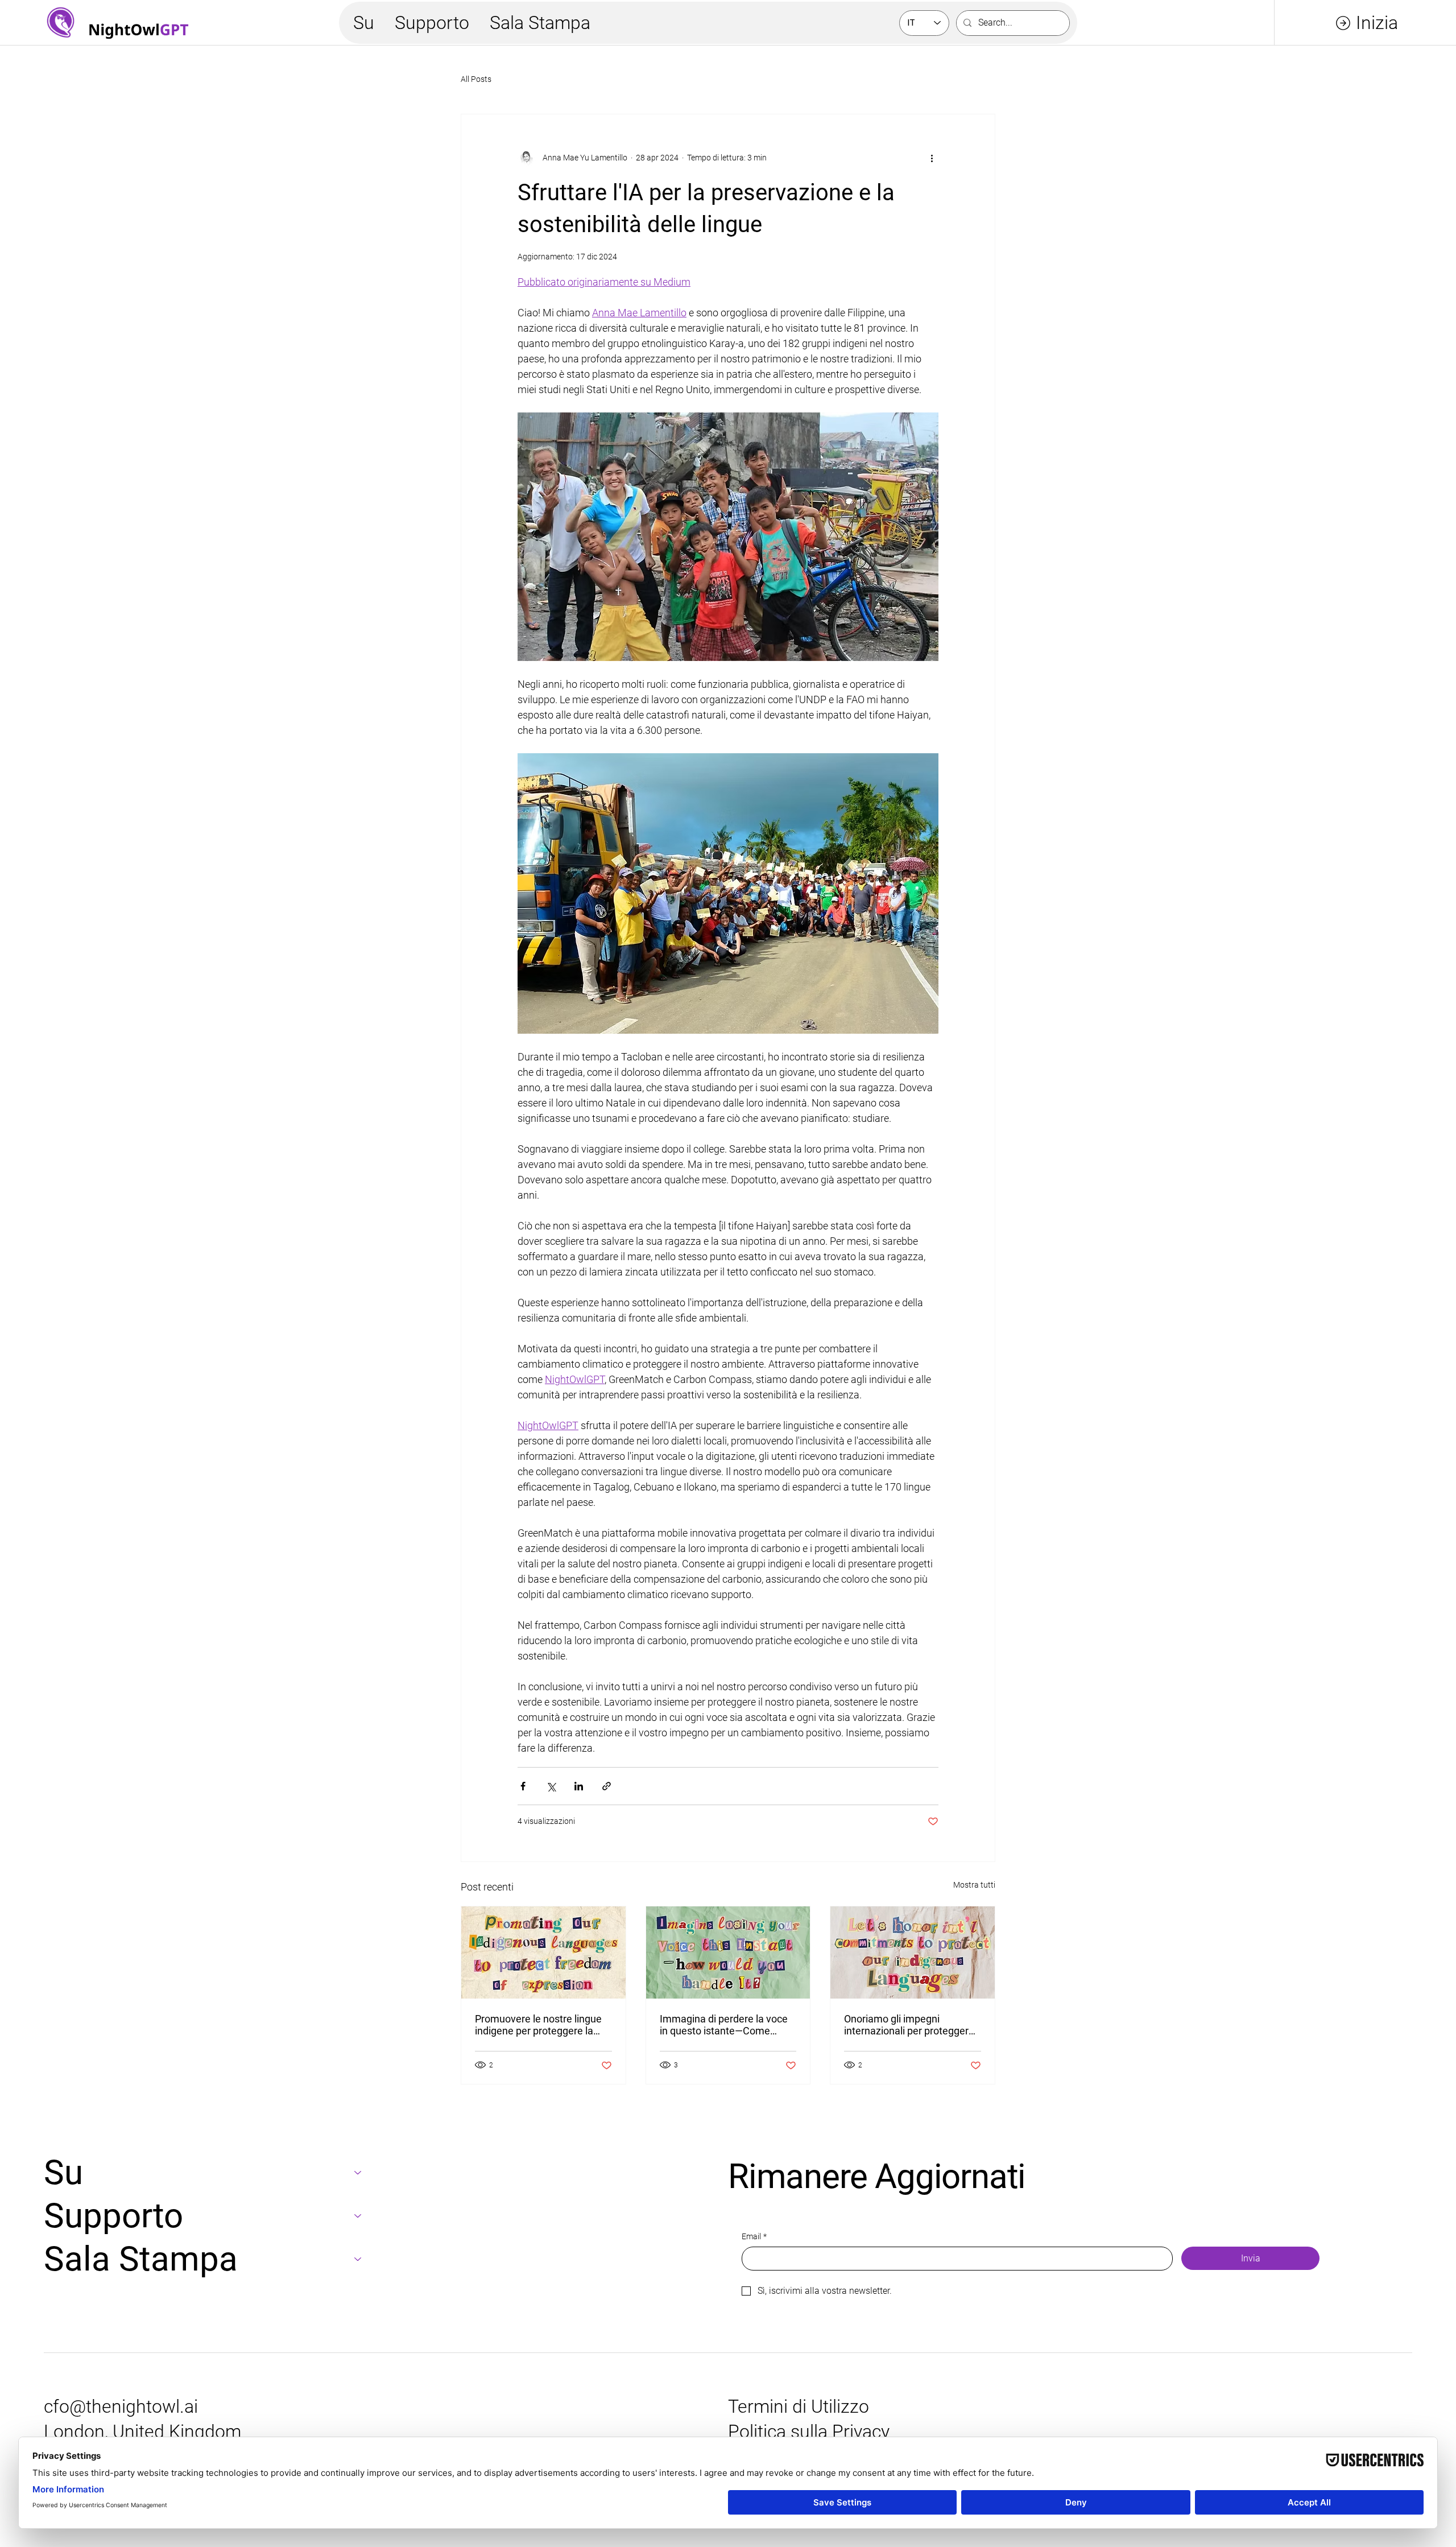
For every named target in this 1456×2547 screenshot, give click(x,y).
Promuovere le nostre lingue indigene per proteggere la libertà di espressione (538, 2025)
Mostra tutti (974, 1885)
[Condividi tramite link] (607, 1786)
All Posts (476, 79)
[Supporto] (358, 2216)
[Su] (358, 2173)
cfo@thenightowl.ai (121, 2406)
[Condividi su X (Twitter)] (551, 1786)
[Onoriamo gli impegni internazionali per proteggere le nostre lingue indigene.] (913, 1952)
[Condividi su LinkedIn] (579, 1786)
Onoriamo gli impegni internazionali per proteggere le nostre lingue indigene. (909, 2025)
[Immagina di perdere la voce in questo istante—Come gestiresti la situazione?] (728, 1952)
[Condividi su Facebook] (523, 1786)
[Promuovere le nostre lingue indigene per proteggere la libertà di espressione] (543, 1952)
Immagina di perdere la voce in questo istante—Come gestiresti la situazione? (724, 2025)
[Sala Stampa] (358, 2259)
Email (754, 2236)
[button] (364, 23)
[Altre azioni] (932, 158)
